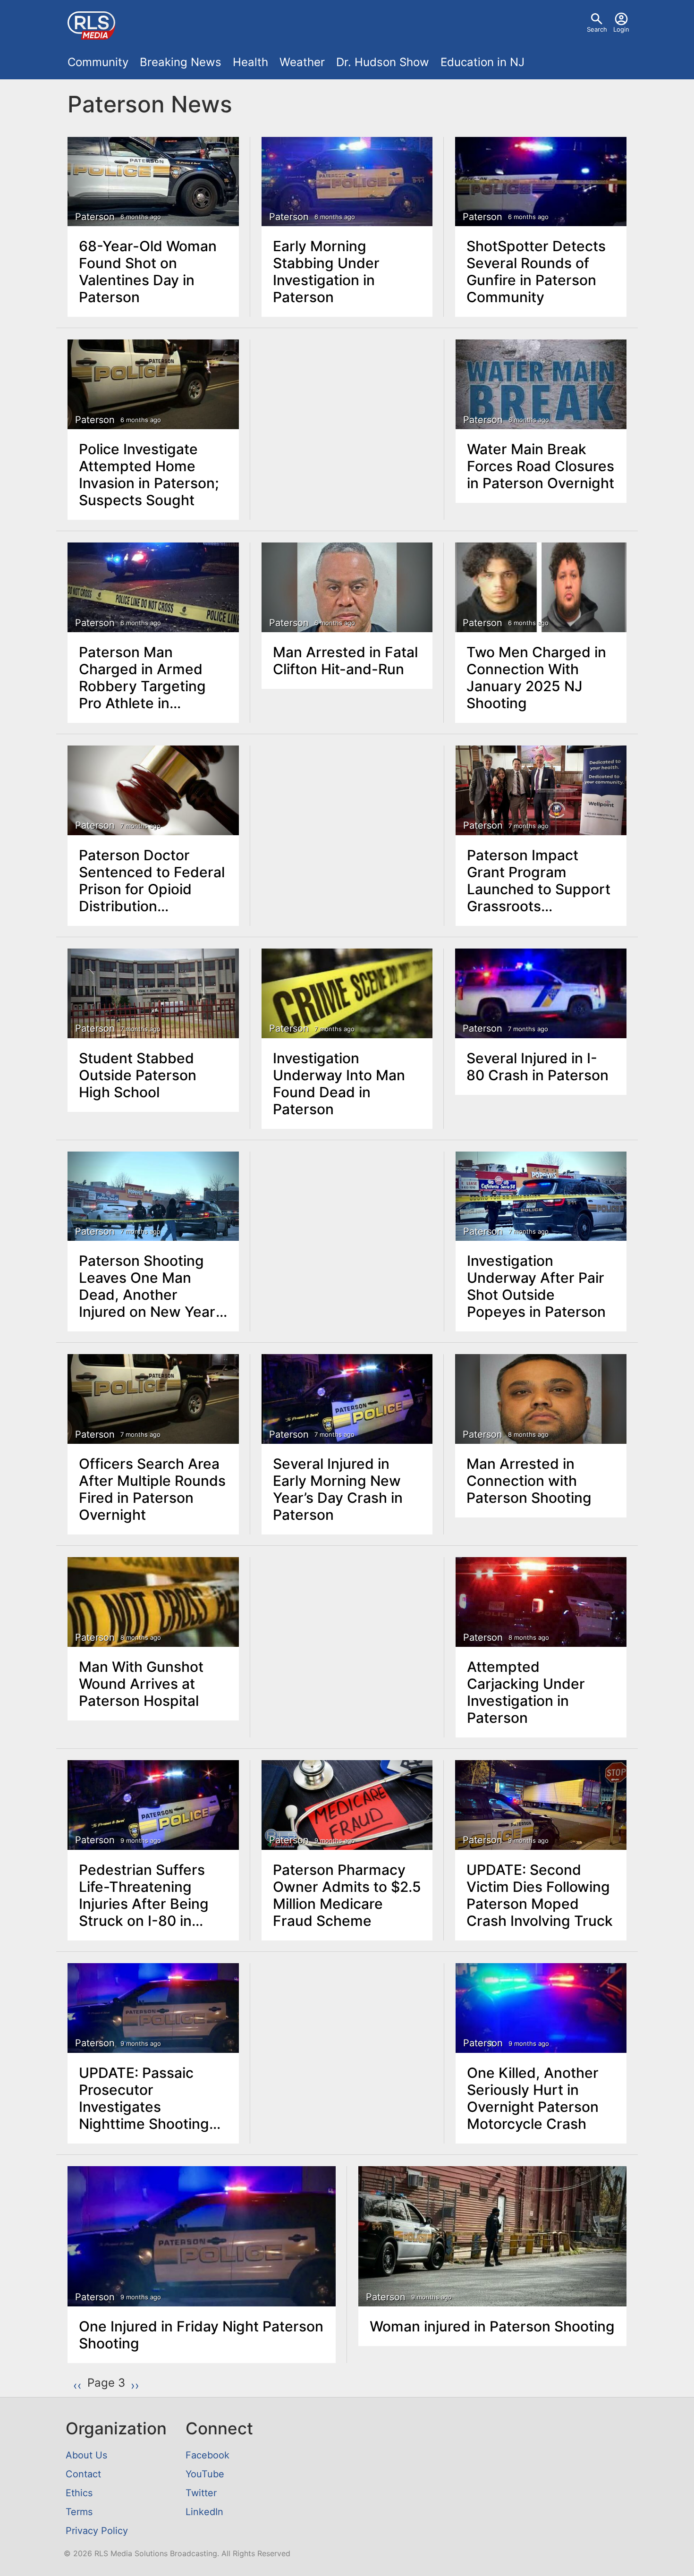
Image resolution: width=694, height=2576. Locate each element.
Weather (302, 62)
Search (597, 29)
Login (621, 29)
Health (250, 62)
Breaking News (181, 62)
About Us (86, 2455)
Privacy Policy (97, 2531)
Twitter (201, 2493)
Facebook (207, 2455)
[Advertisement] (347, 411)
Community (98, 62)
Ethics (79, 2493)
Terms (79, 2512)
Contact (83, 2474)
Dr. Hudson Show (383, 62)
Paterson (95, 217)
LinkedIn (204, 2512)
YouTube (205, 2474)
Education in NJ (482, 62)
